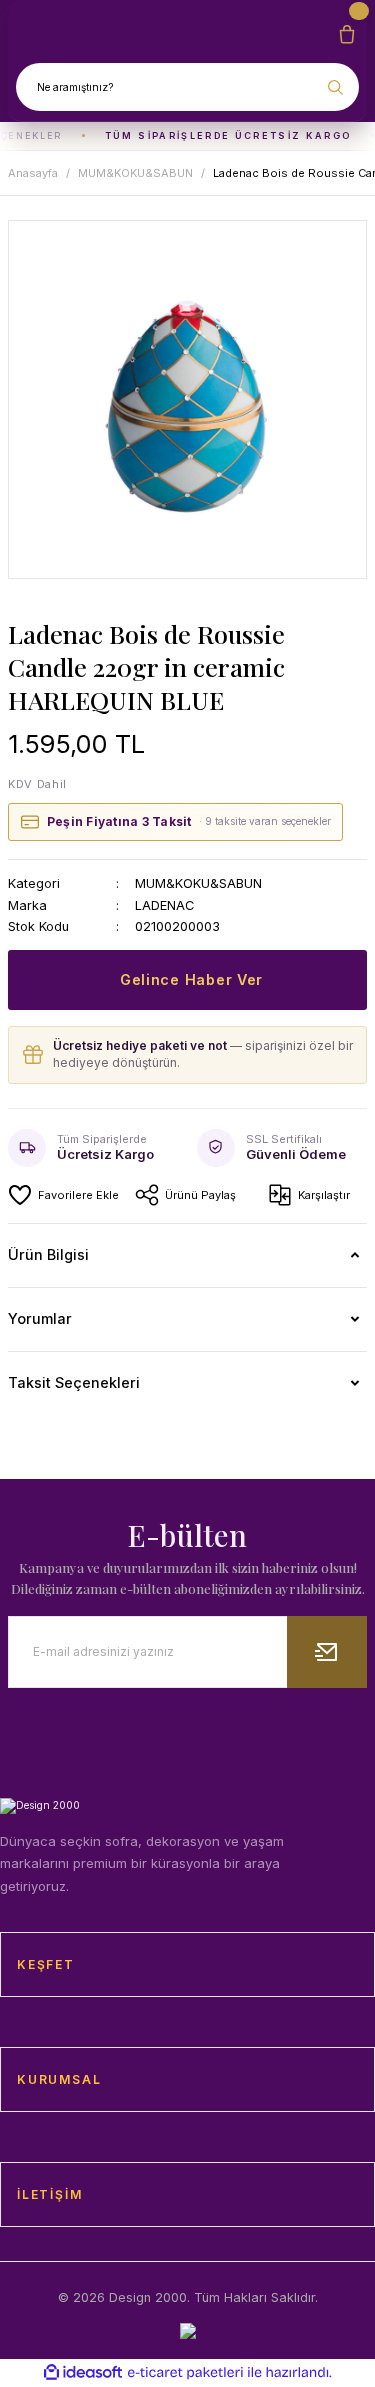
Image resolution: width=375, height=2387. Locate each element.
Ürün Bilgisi (48, 1254)
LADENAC (164, 905)
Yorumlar (40, 1318)
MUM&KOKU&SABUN (198, 883)
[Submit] (327, 1652)
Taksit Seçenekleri (74, 1382)
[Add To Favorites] (63, 1195)
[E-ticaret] (185, 2372)
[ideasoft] (83, 2373)
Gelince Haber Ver (191, 979)
